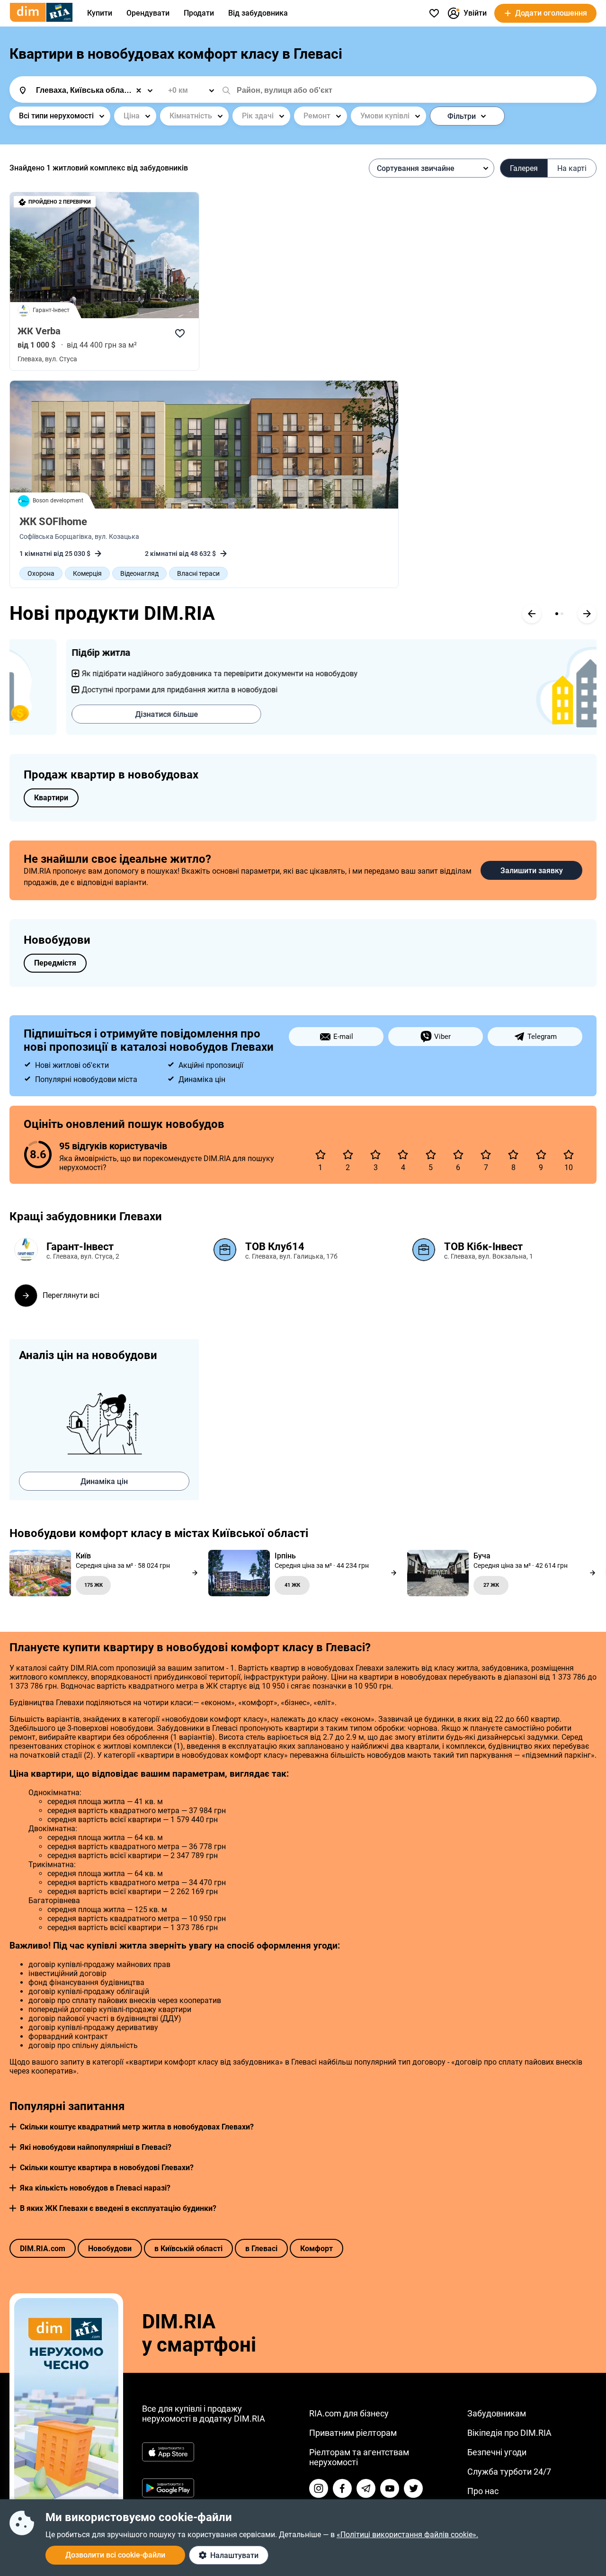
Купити (100, 13)
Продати (199, 13)
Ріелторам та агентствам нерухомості (359, 2457)
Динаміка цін (104, 1481)
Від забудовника (258, 13)
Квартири (51, 798)
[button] (13, 2127)
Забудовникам (497, 2413)
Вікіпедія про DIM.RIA (509, 2433)
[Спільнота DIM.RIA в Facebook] (342, 2488)
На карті (572, 168)
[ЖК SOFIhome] (204, 445)
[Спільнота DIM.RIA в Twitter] (413, 2488)
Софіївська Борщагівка (56, 537)
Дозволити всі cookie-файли (115, 2555)
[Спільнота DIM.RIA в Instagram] (319, 2488)
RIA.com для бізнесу (349, 2413)
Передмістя (55, 963)
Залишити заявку (532, 871)
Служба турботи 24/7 (509, 2472)
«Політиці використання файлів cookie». (407, 2535)
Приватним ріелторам (353, 2433)
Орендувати (148, 13)
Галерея (524, 168)
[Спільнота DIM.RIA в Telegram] (366, 2488)
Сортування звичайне (416, 168)
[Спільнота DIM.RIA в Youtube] (390, 2488)
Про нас (483, 2491)
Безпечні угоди (497, 2452)
